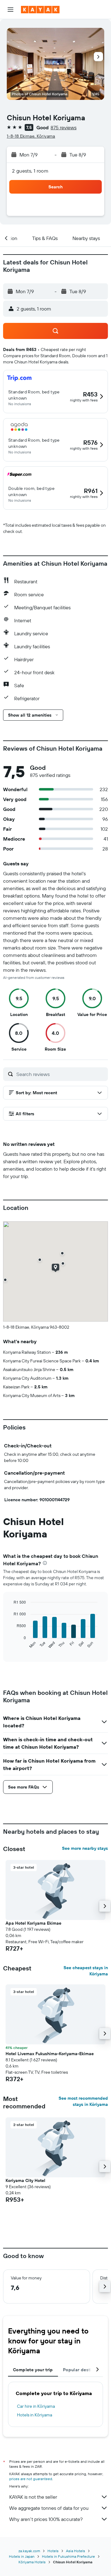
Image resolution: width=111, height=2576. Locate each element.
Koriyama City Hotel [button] (25, 2180)
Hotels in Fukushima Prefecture (68, 2556)
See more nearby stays (85, 1848)
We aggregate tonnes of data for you (49, 2508)
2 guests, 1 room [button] (30, 171)
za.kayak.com (29, 2551)
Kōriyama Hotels (32, 2562)
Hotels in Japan (22, 2556)
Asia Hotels (76, 2551)
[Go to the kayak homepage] (40, 10)
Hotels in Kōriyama (35, 2415)
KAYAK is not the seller (33, 2497)
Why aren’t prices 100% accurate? (46, 2519)
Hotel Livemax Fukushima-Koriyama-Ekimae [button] (50, 2054)
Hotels (53, 2551)
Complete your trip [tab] (33, 2370)
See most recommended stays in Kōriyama (83, 2101)
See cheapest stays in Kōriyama (86, 1971)
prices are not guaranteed (31, 2479)
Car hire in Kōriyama (36, 2406)
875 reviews (64, 127)
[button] (10, 10)
